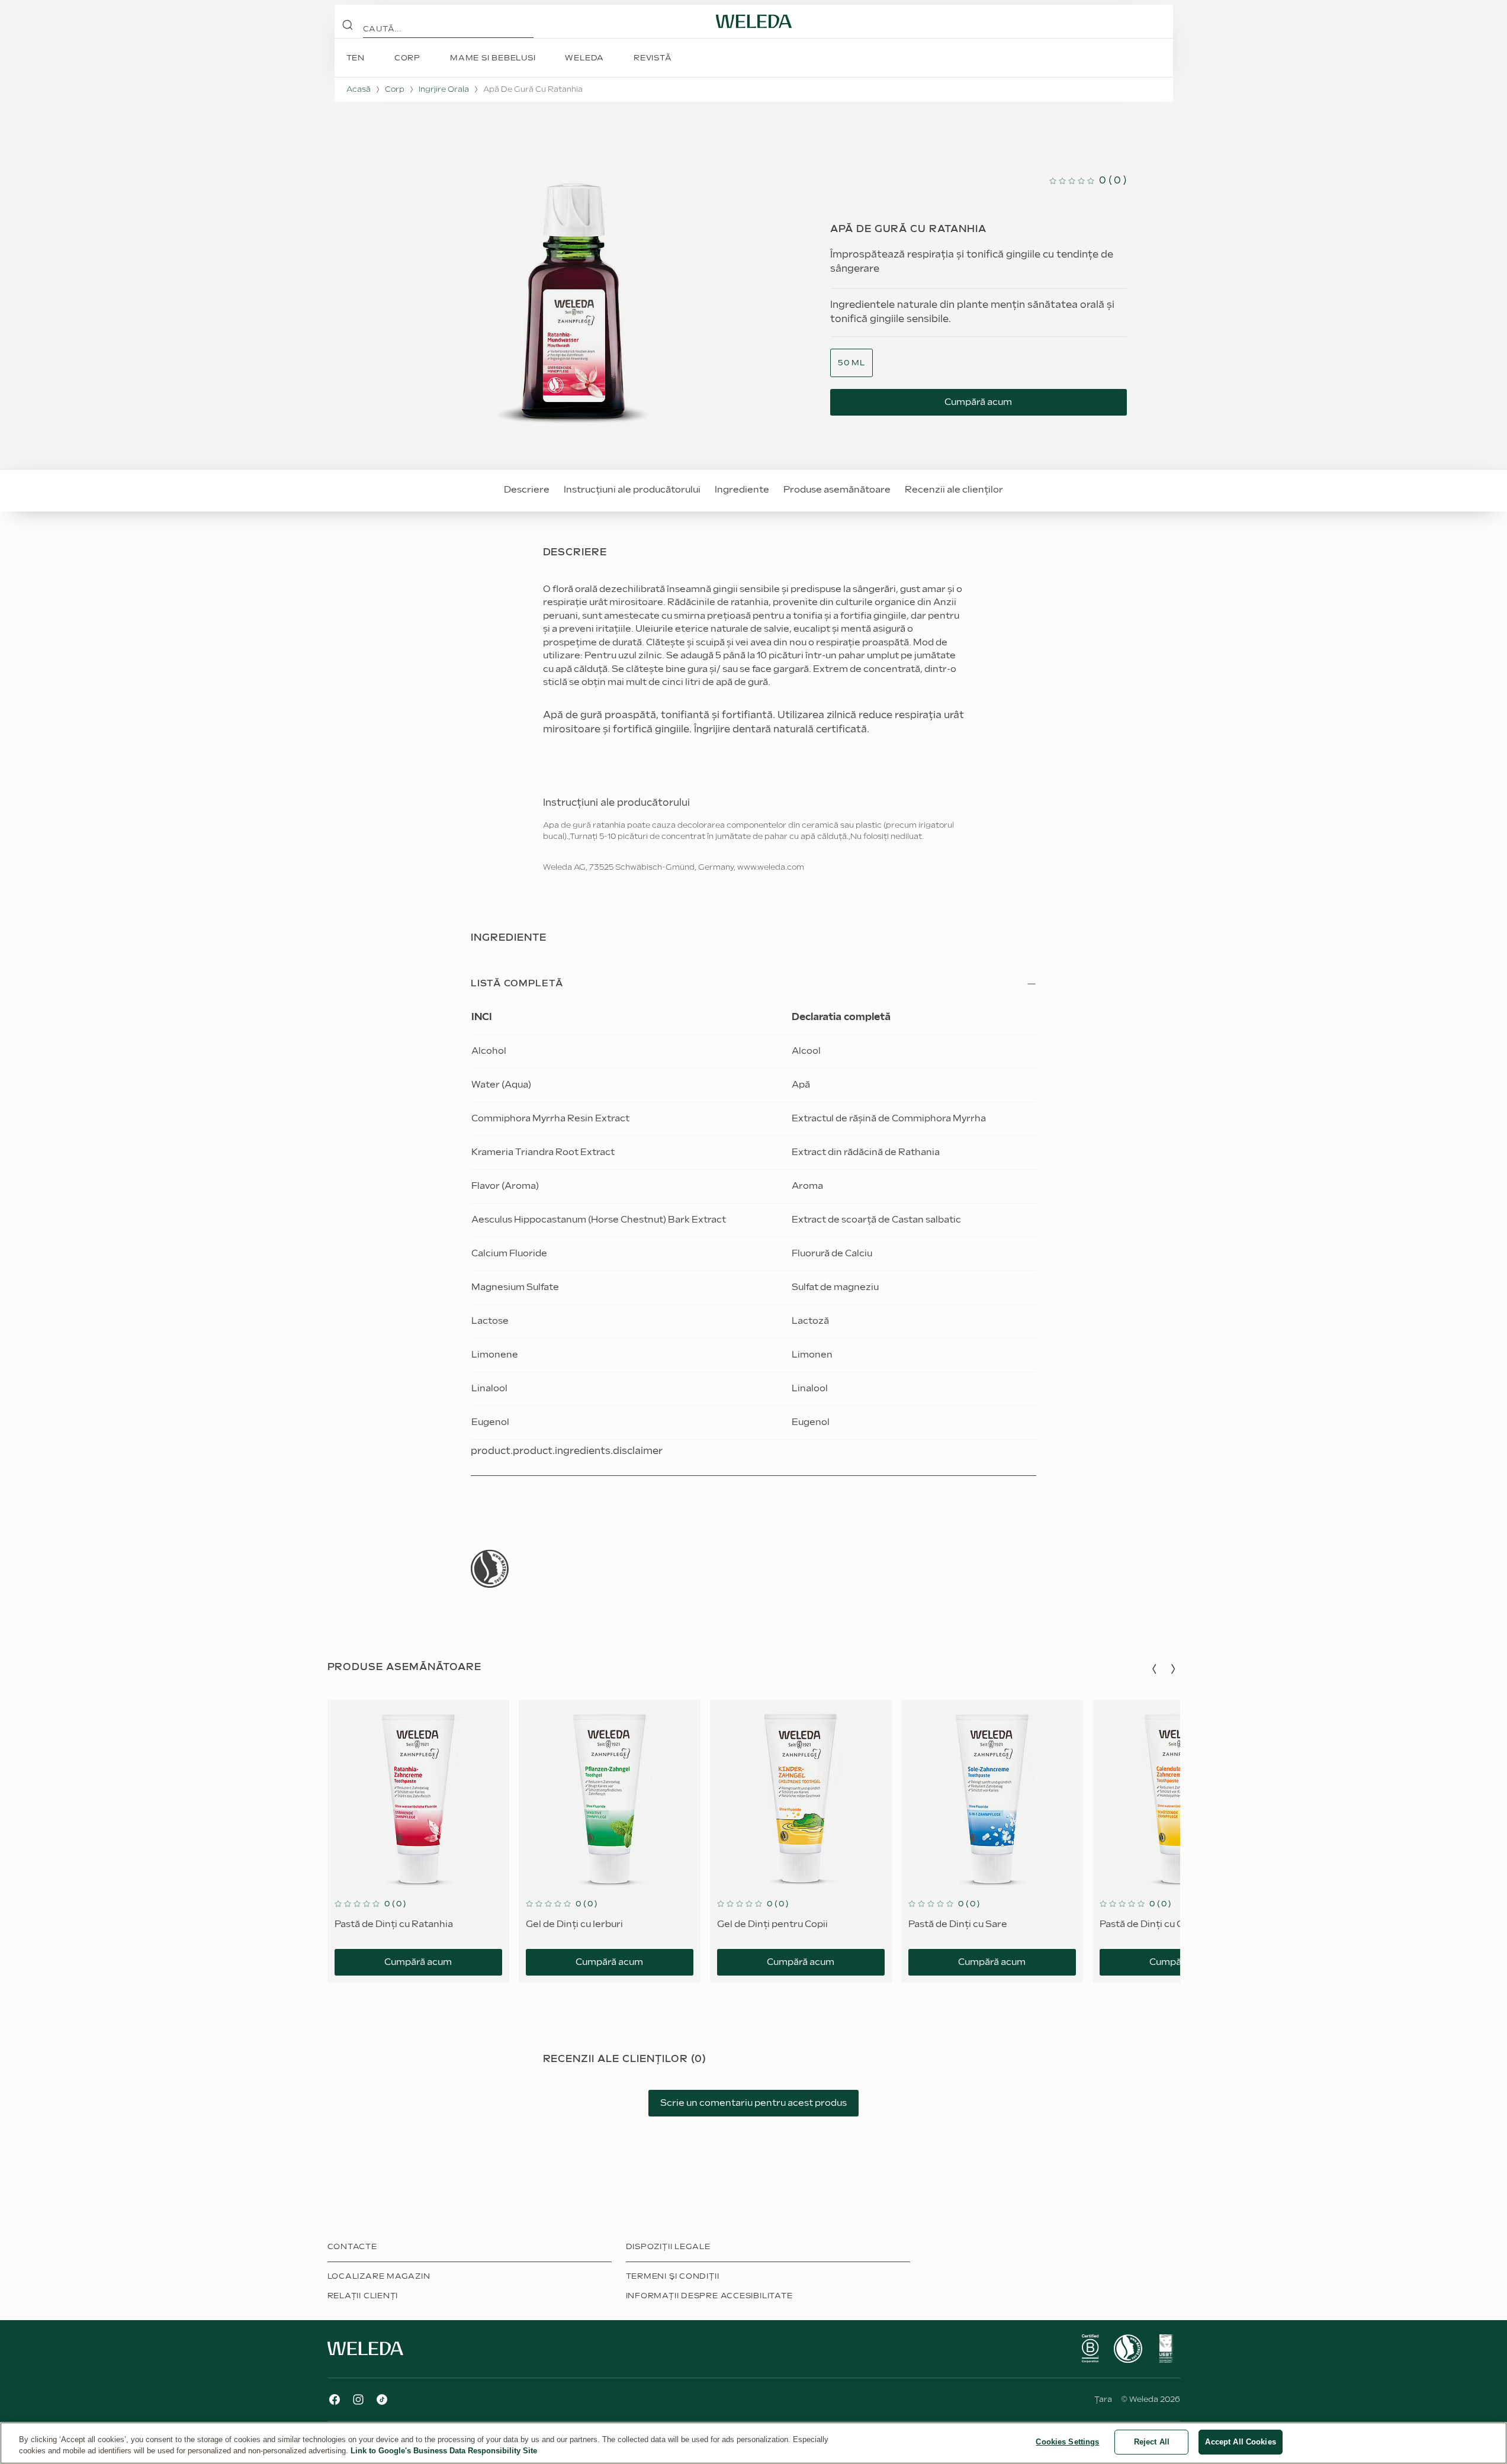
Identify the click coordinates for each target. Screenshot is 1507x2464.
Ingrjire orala (444, 89)
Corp (395, 89)
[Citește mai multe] (490, 1569)
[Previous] (1154, 1669)
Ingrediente (742, 490)
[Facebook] (335, 2399)
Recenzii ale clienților (954, 490)
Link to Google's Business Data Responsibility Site (444, 2451)
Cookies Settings (1067, 2442)
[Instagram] (358, 2399)
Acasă (359, 89)
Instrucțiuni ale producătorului (632, 490)
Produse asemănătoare (837, 490)
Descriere (527, 490)
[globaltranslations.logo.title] (754, 21)
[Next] (1173, 1669)
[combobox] (851, 363)
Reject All (1152, 2442)
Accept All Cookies (1240, 2442)
